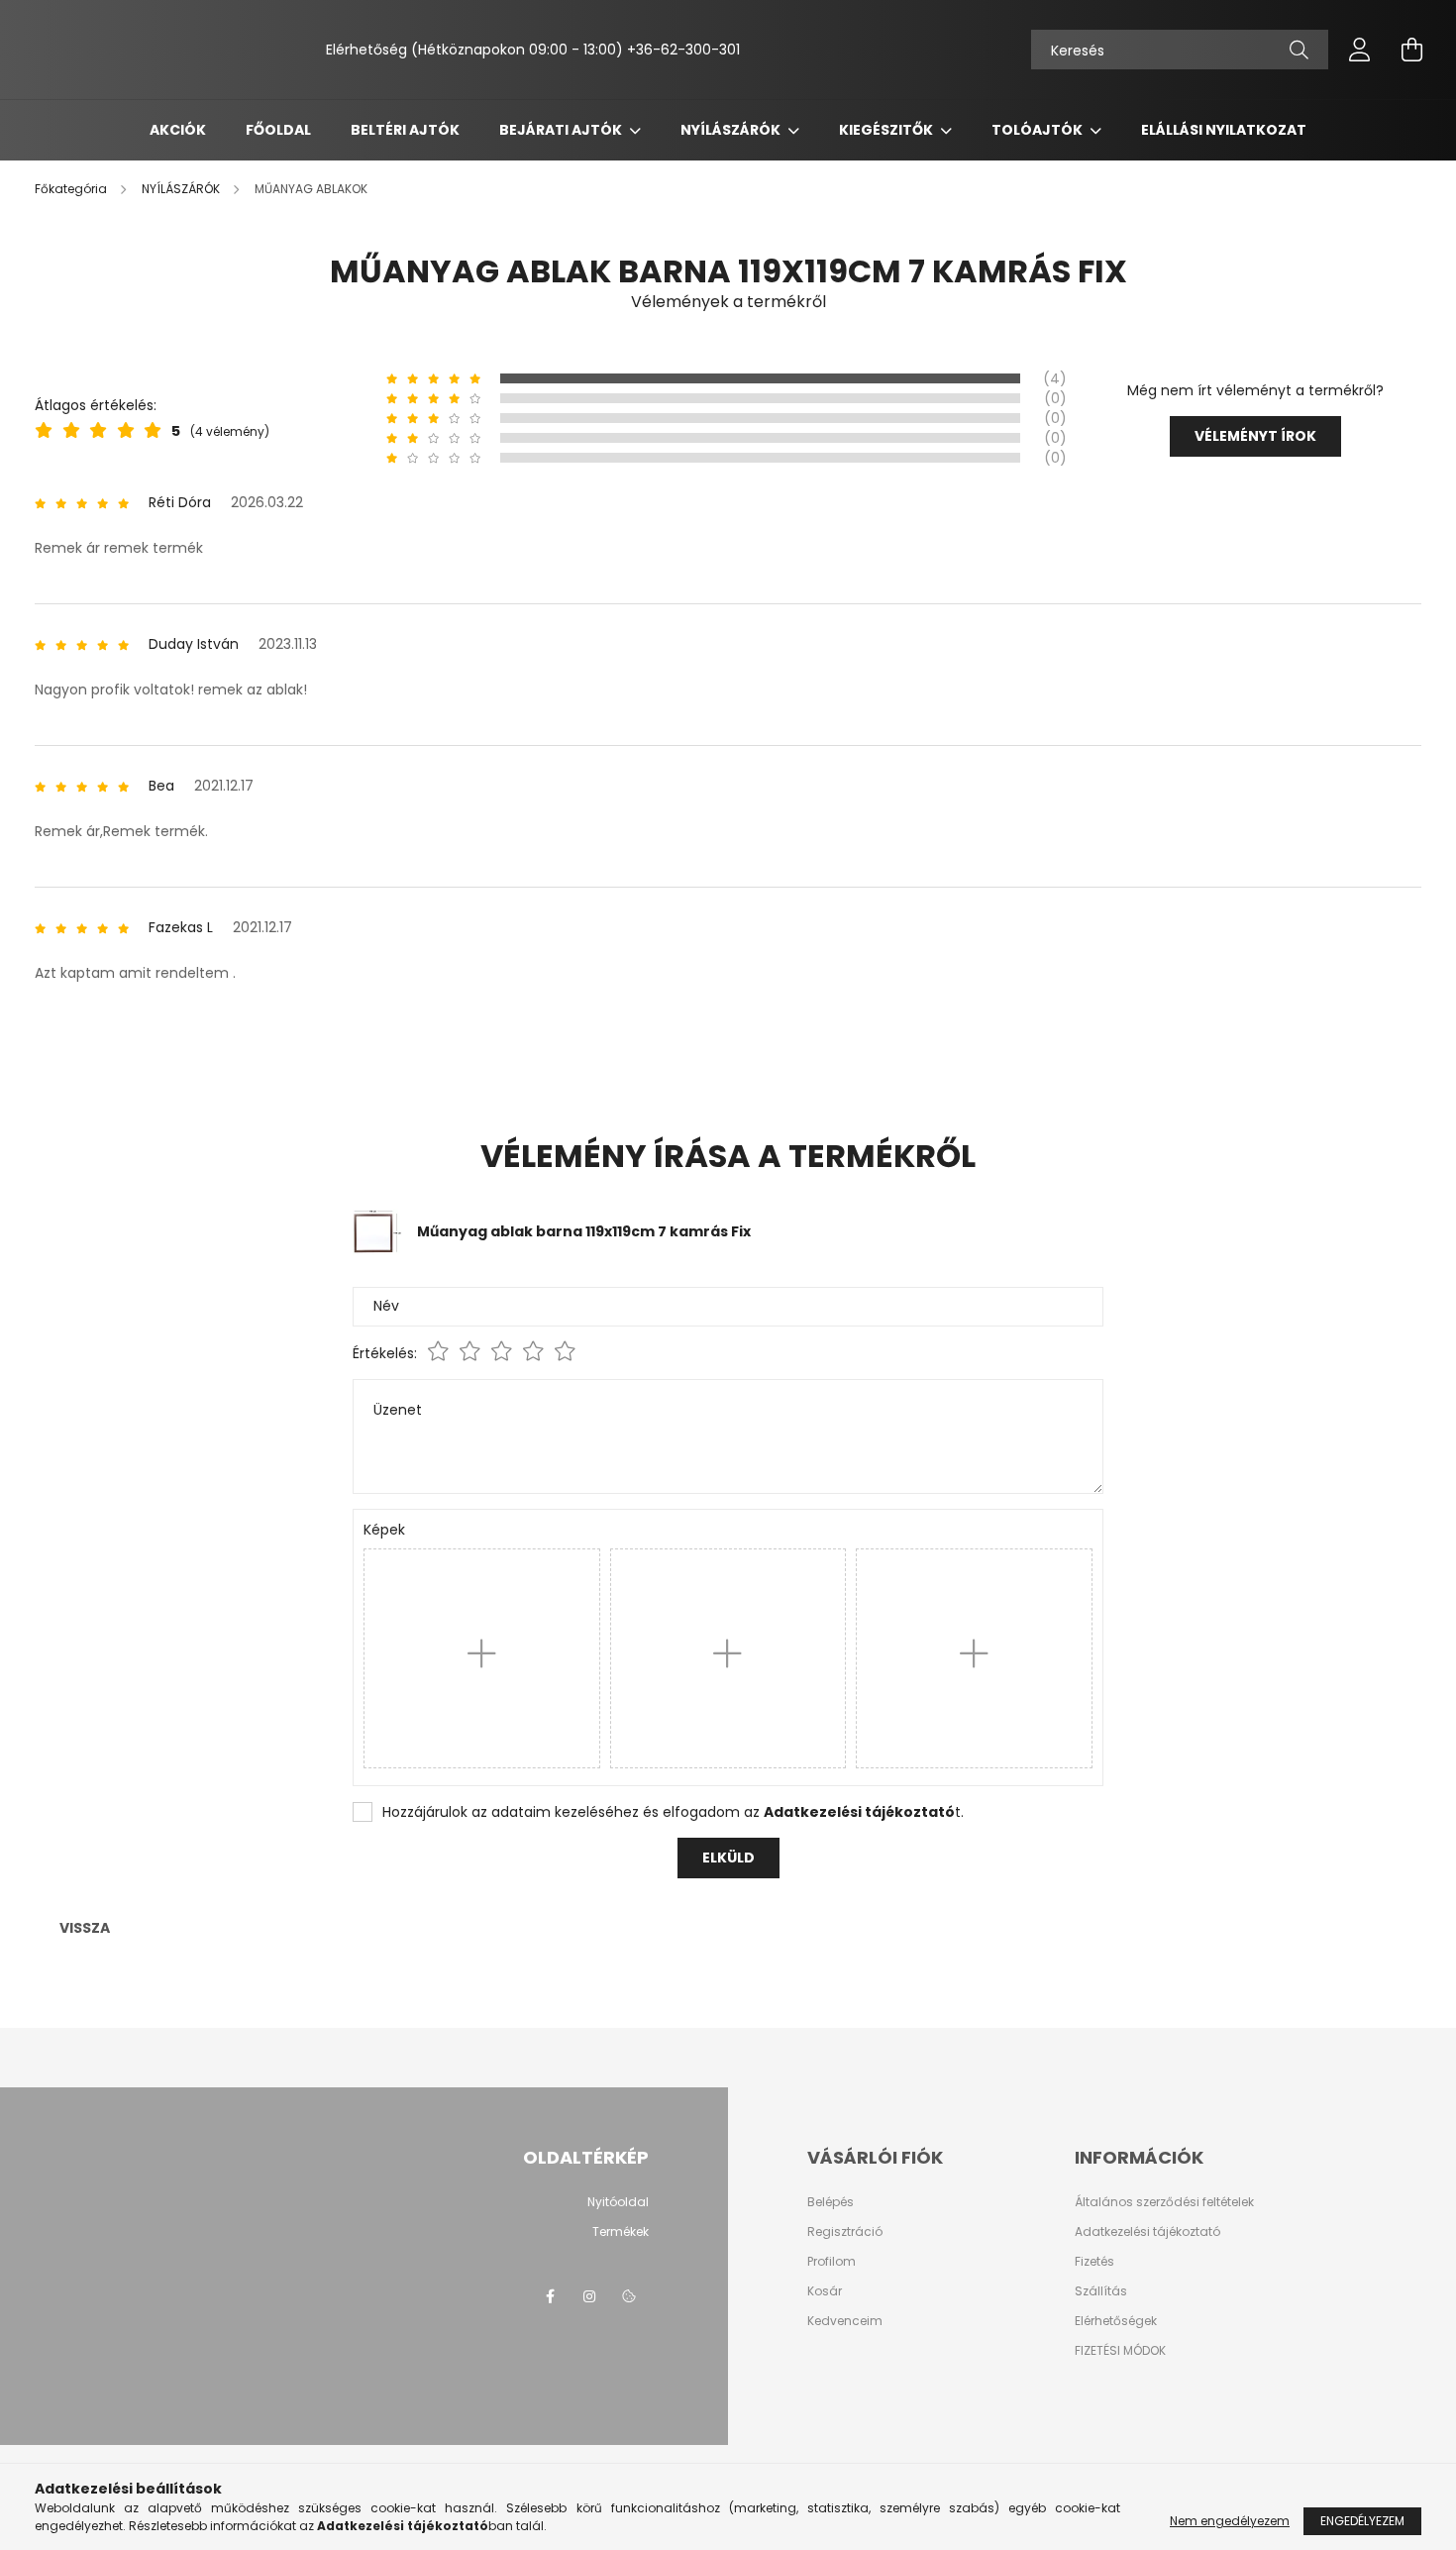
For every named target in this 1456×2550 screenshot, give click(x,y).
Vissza (85, 1928)
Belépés (831, 2202)
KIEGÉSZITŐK (887, 130)
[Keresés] (1299, 50)
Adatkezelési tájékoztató (1147, 2232)
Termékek (621, 2232)
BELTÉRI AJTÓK (405, 130)
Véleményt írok (1255, 436)
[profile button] (1360, 50)
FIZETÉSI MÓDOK (1120, 2351)
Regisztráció (845, 2232)
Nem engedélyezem (1230, 2521)
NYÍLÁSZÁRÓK (732, 130)
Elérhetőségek (1116, 2321)
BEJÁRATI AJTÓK (562, 130)
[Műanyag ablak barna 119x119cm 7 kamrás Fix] (377, 1230)
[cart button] (1411, 50)
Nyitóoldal (618, 2202)
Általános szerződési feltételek (1164, 2202)
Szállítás (1101, 2291)
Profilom (832, 2262)
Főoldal (278, 130)
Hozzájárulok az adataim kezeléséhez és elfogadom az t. (673, 1812)
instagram (589, 2296)
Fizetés (1094, 2262)
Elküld (728, 1858)
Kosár (825, 2291)
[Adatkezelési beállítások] (629, 2296)
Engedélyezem (1362, 2521)
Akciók (178, 130)
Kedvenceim (845, 2321)
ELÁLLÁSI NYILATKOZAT (1224, 130)
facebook (550, 2296)
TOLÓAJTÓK (1039, 130)
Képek (384, 1530)
